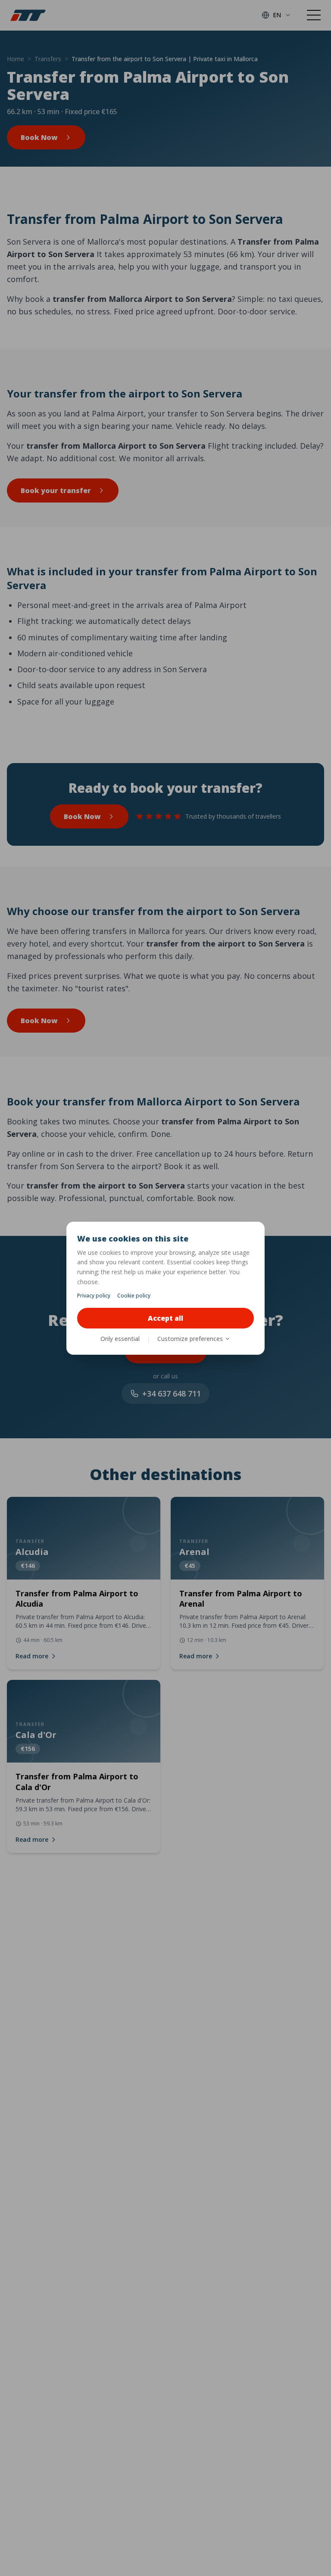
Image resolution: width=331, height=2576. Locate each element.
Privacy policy (94, 1296)
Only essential (120, 1339)
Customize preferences (190, 1339)
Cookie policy (134, 1296)
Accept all (165, 1318)
